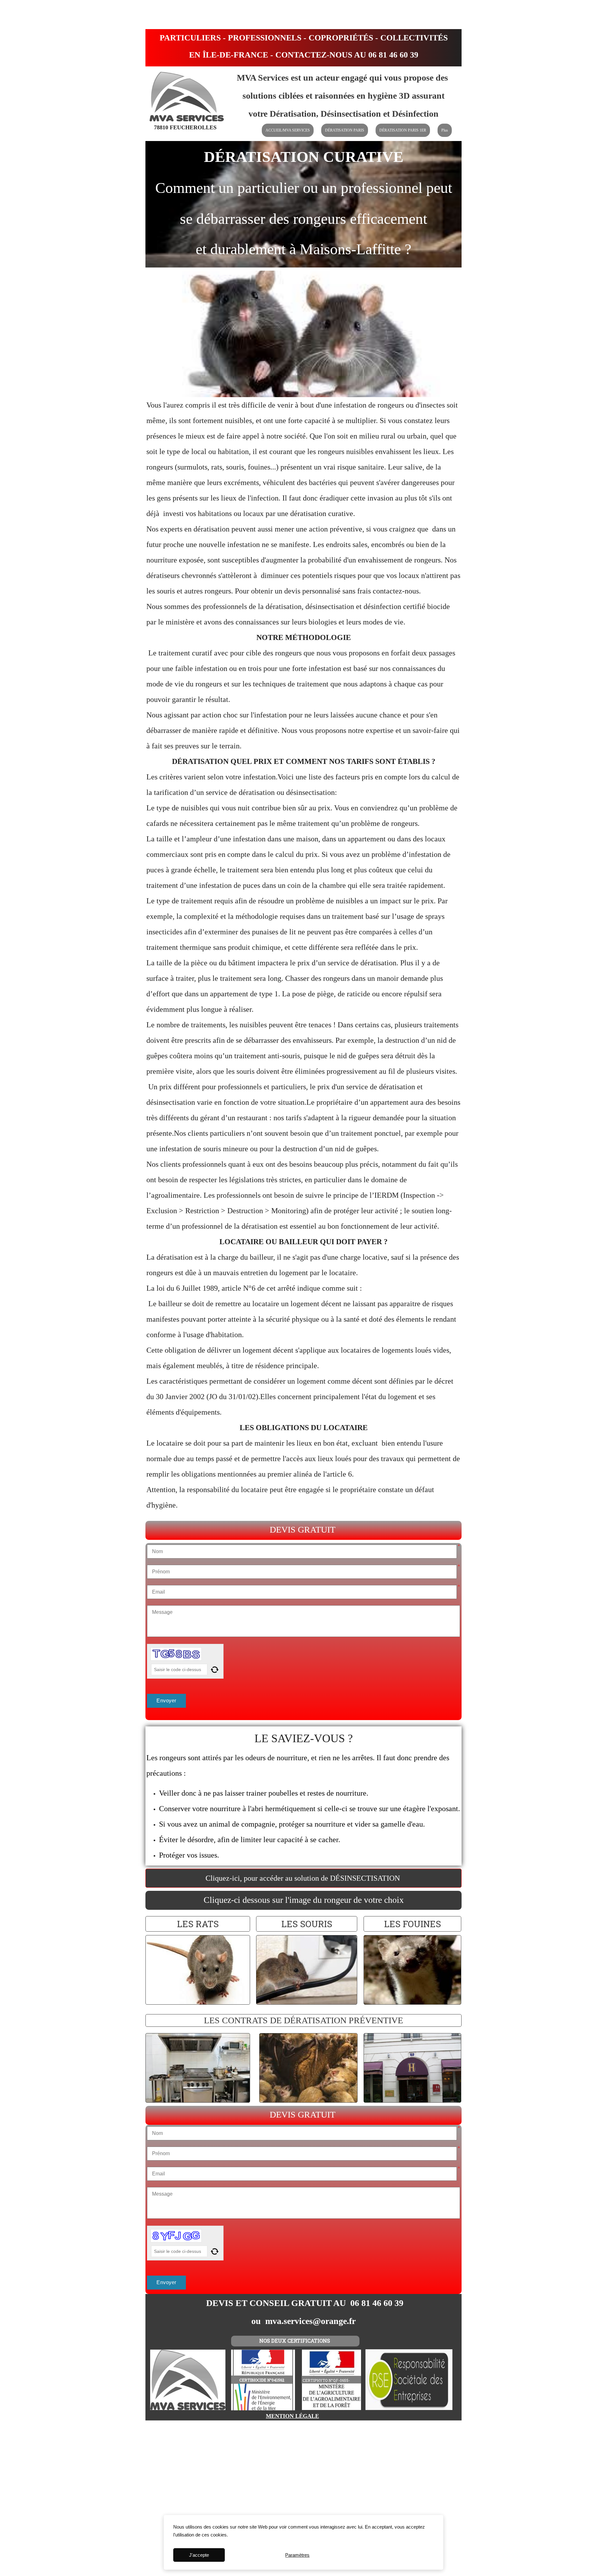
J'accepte (199, 2555)
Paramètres (297, 2555)
